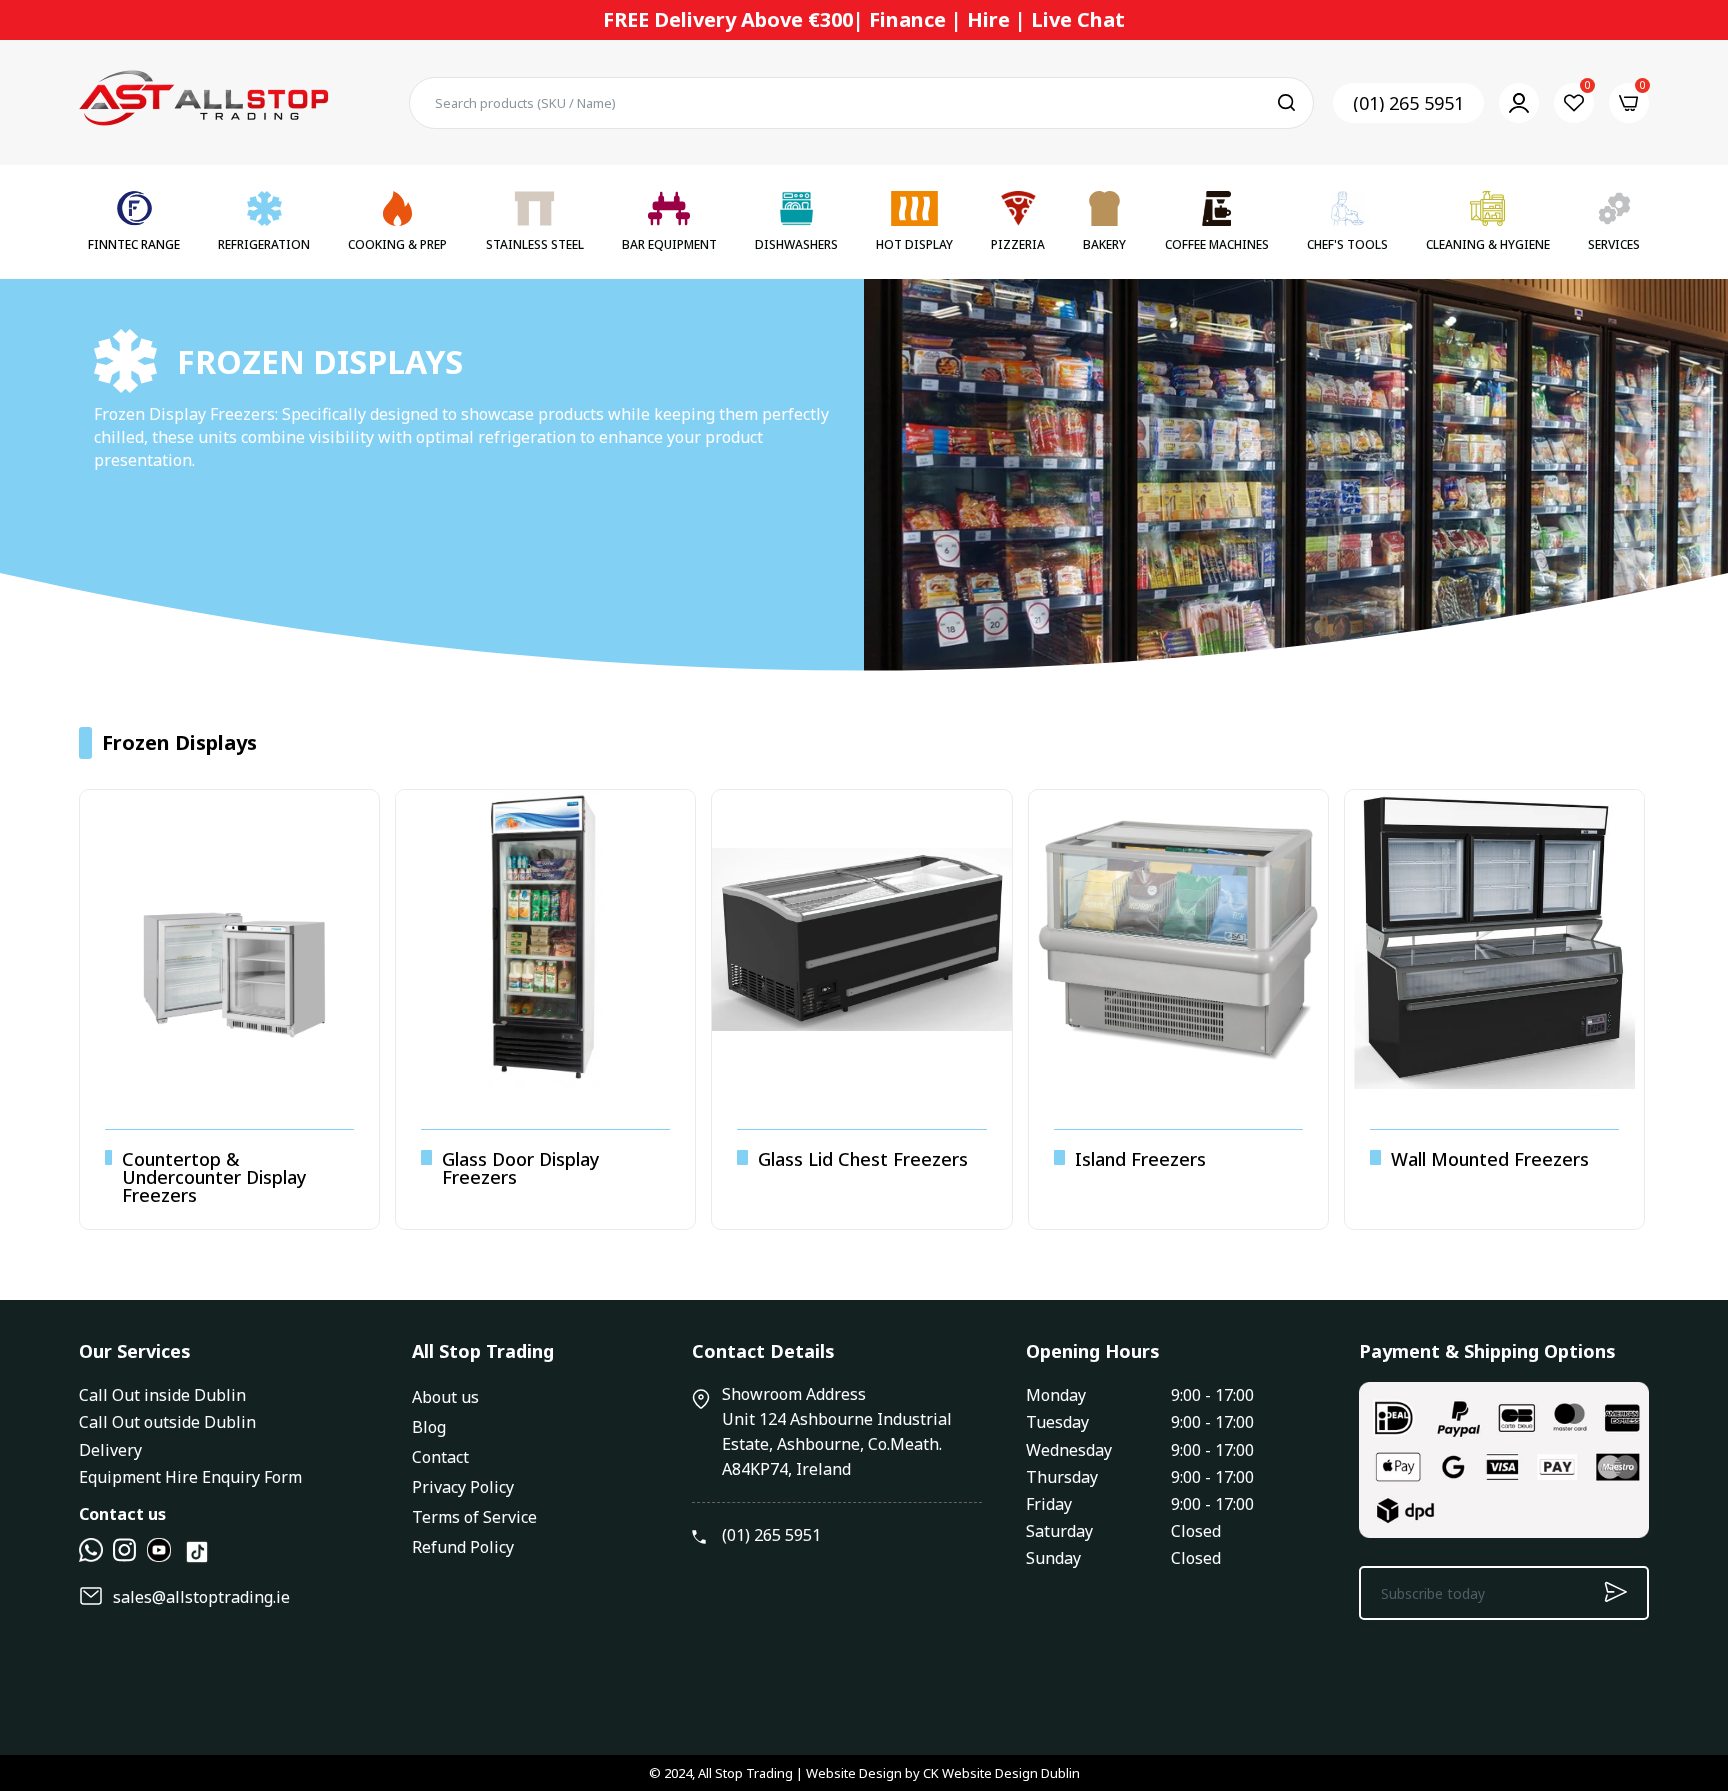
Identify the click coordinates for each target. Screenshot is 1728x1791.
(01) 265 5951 (1408, 103)
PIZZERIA (1018, 244)
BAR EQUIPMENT (669, 244)
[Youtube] (159, 1556)
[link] (1688, 1646)
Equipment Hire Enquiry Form (190, 1477)
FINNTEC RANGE (134, 244)
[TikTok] (197, 1560)
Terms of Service (474, 1517)
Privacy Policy (463, 1487)
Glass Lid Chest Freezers (863, 1159)
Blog (429, 1427)
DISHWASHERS (796, 244)
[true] (91, 1556)
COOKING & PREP (397, 244)
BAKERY (1104, 244)
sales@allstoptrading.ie (201, 1597)
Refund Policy (463, 1547)
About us (445, 1397)
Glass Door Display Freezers (521, 1168)
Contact (440, 1457)
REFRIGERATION (264, 244)
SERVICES (1614, 244)
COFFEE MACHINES (1217, 244)
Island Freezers (1140, 1159)
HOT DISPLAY (914, 244)
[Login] (1519, 103)
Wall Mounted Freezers (1490, 1159)
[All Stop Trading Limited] (204, 102)
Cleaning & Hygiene (1488, 244)
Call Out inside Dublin (162, 1395)
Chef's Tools (1347, 244)
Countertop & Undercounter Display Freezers (214, 1177)
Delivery (110, 1450)
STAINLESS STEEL (535, 244)
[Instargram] (125, 1556)
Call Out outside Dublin (167, 1422)
